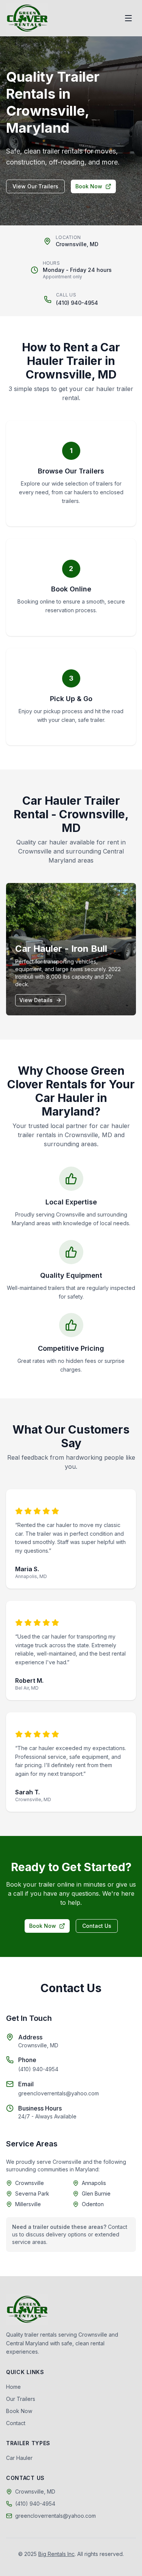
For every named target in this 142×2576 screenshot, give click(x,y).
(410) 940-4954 (77, 303)
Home (13, 2387)
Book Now (89, 186)
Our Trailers (21, 2399)
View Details (36, 1000)
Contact (16, 2423)
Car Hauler (19, 2458)
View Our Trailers (35, 186)
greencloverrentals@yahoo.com (59, 2093)
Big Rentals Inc (56, 2554)
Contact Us (97, 1926)
